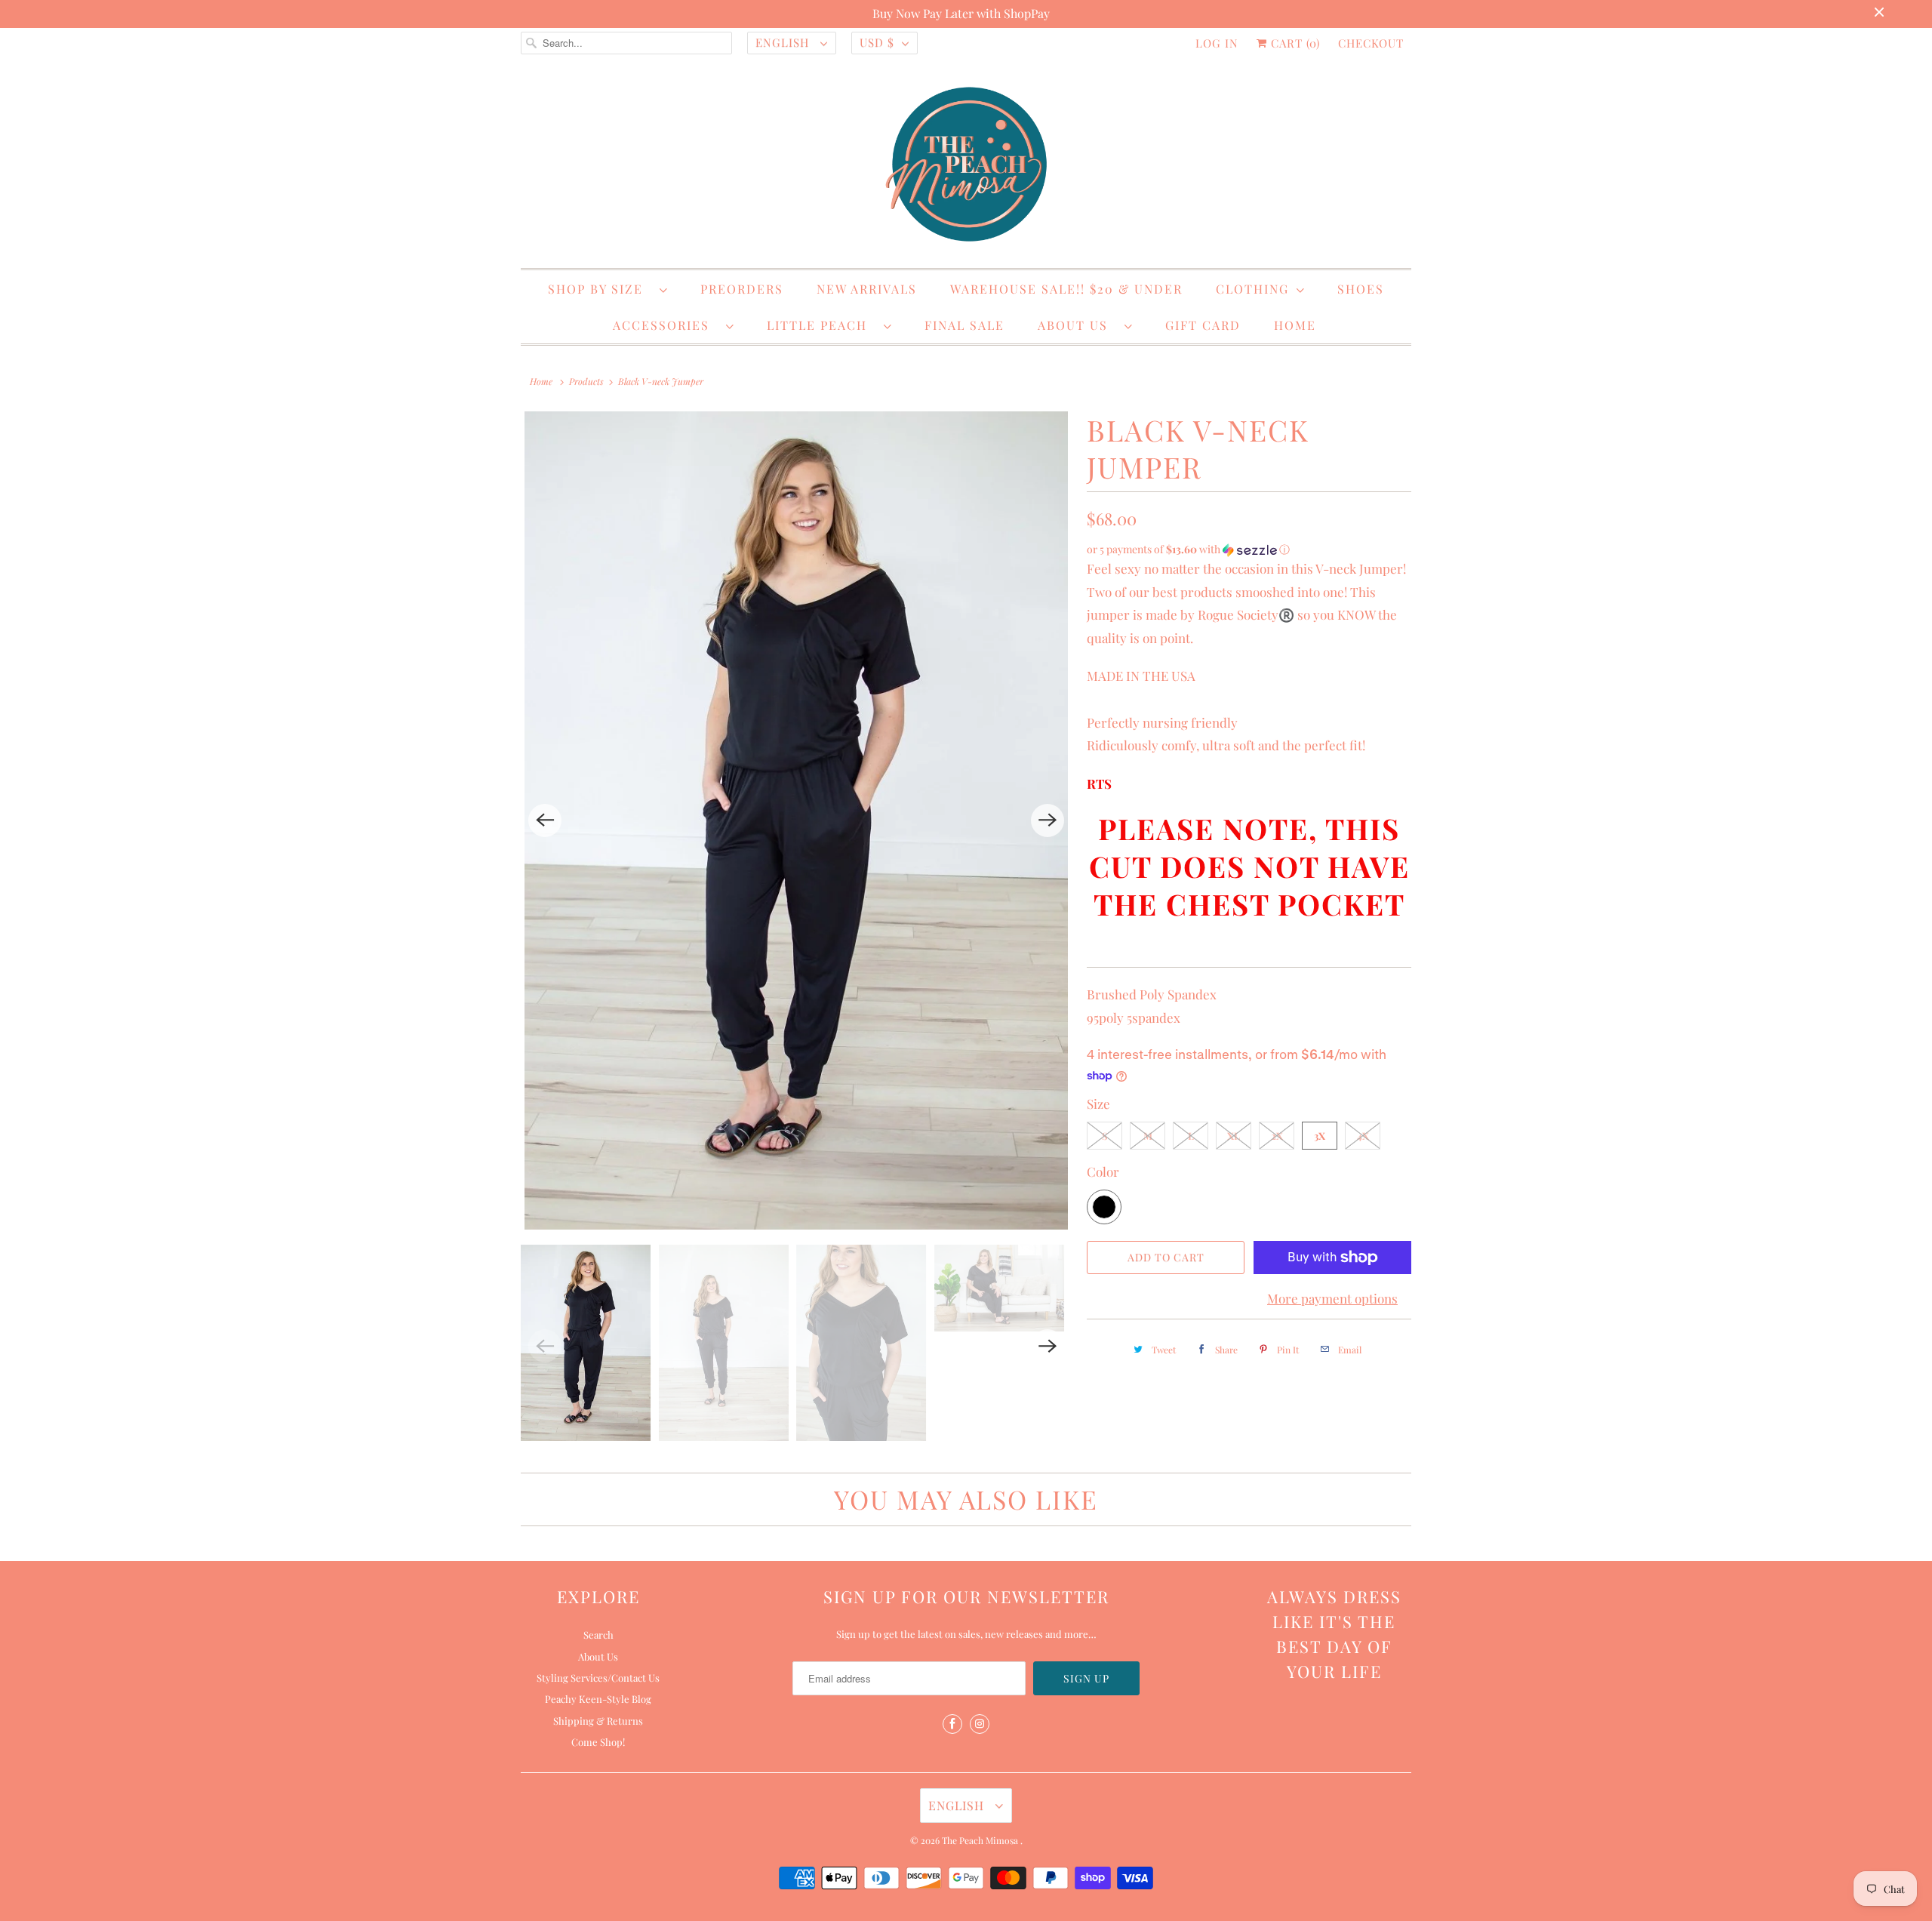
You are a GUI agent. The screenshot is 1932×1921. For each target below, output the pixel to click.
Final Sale (964, 325)
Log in (1217, 43)
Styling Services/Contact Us (598, 1678)
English (784, 42)
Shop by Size (600, 289)
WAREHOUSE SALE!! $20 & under (1066, 289)
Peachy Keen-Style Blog (598, 1699)
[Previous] (545, 820)
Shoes (1361, 289)
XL (1234, 1136)
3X (1320, 1136)
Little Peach (821, 325)
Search (598, 1635)
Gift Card (1203, 325)
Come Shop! (598, 1742)
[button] (1249, 550)
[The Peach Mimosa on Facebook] (952, 1724)
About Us (1077, 325)
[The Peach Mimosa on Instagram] (980, 1724)
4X (1363, 1136)
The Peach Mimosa (981, 1840)
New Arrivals (867, 289)
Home (1295, 325)
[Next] (1048, 820)
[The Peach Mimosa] (966, 167)
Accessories (666, 325)
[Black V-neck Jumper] (796, 820)
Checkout (1371, 43)
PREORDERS (742, 289)
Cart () (1294, 43)
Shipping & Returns (598, 1721)
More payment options (1332, 1298)
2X (1277, 1136)
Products (586, 381)
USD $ (877, 42)
